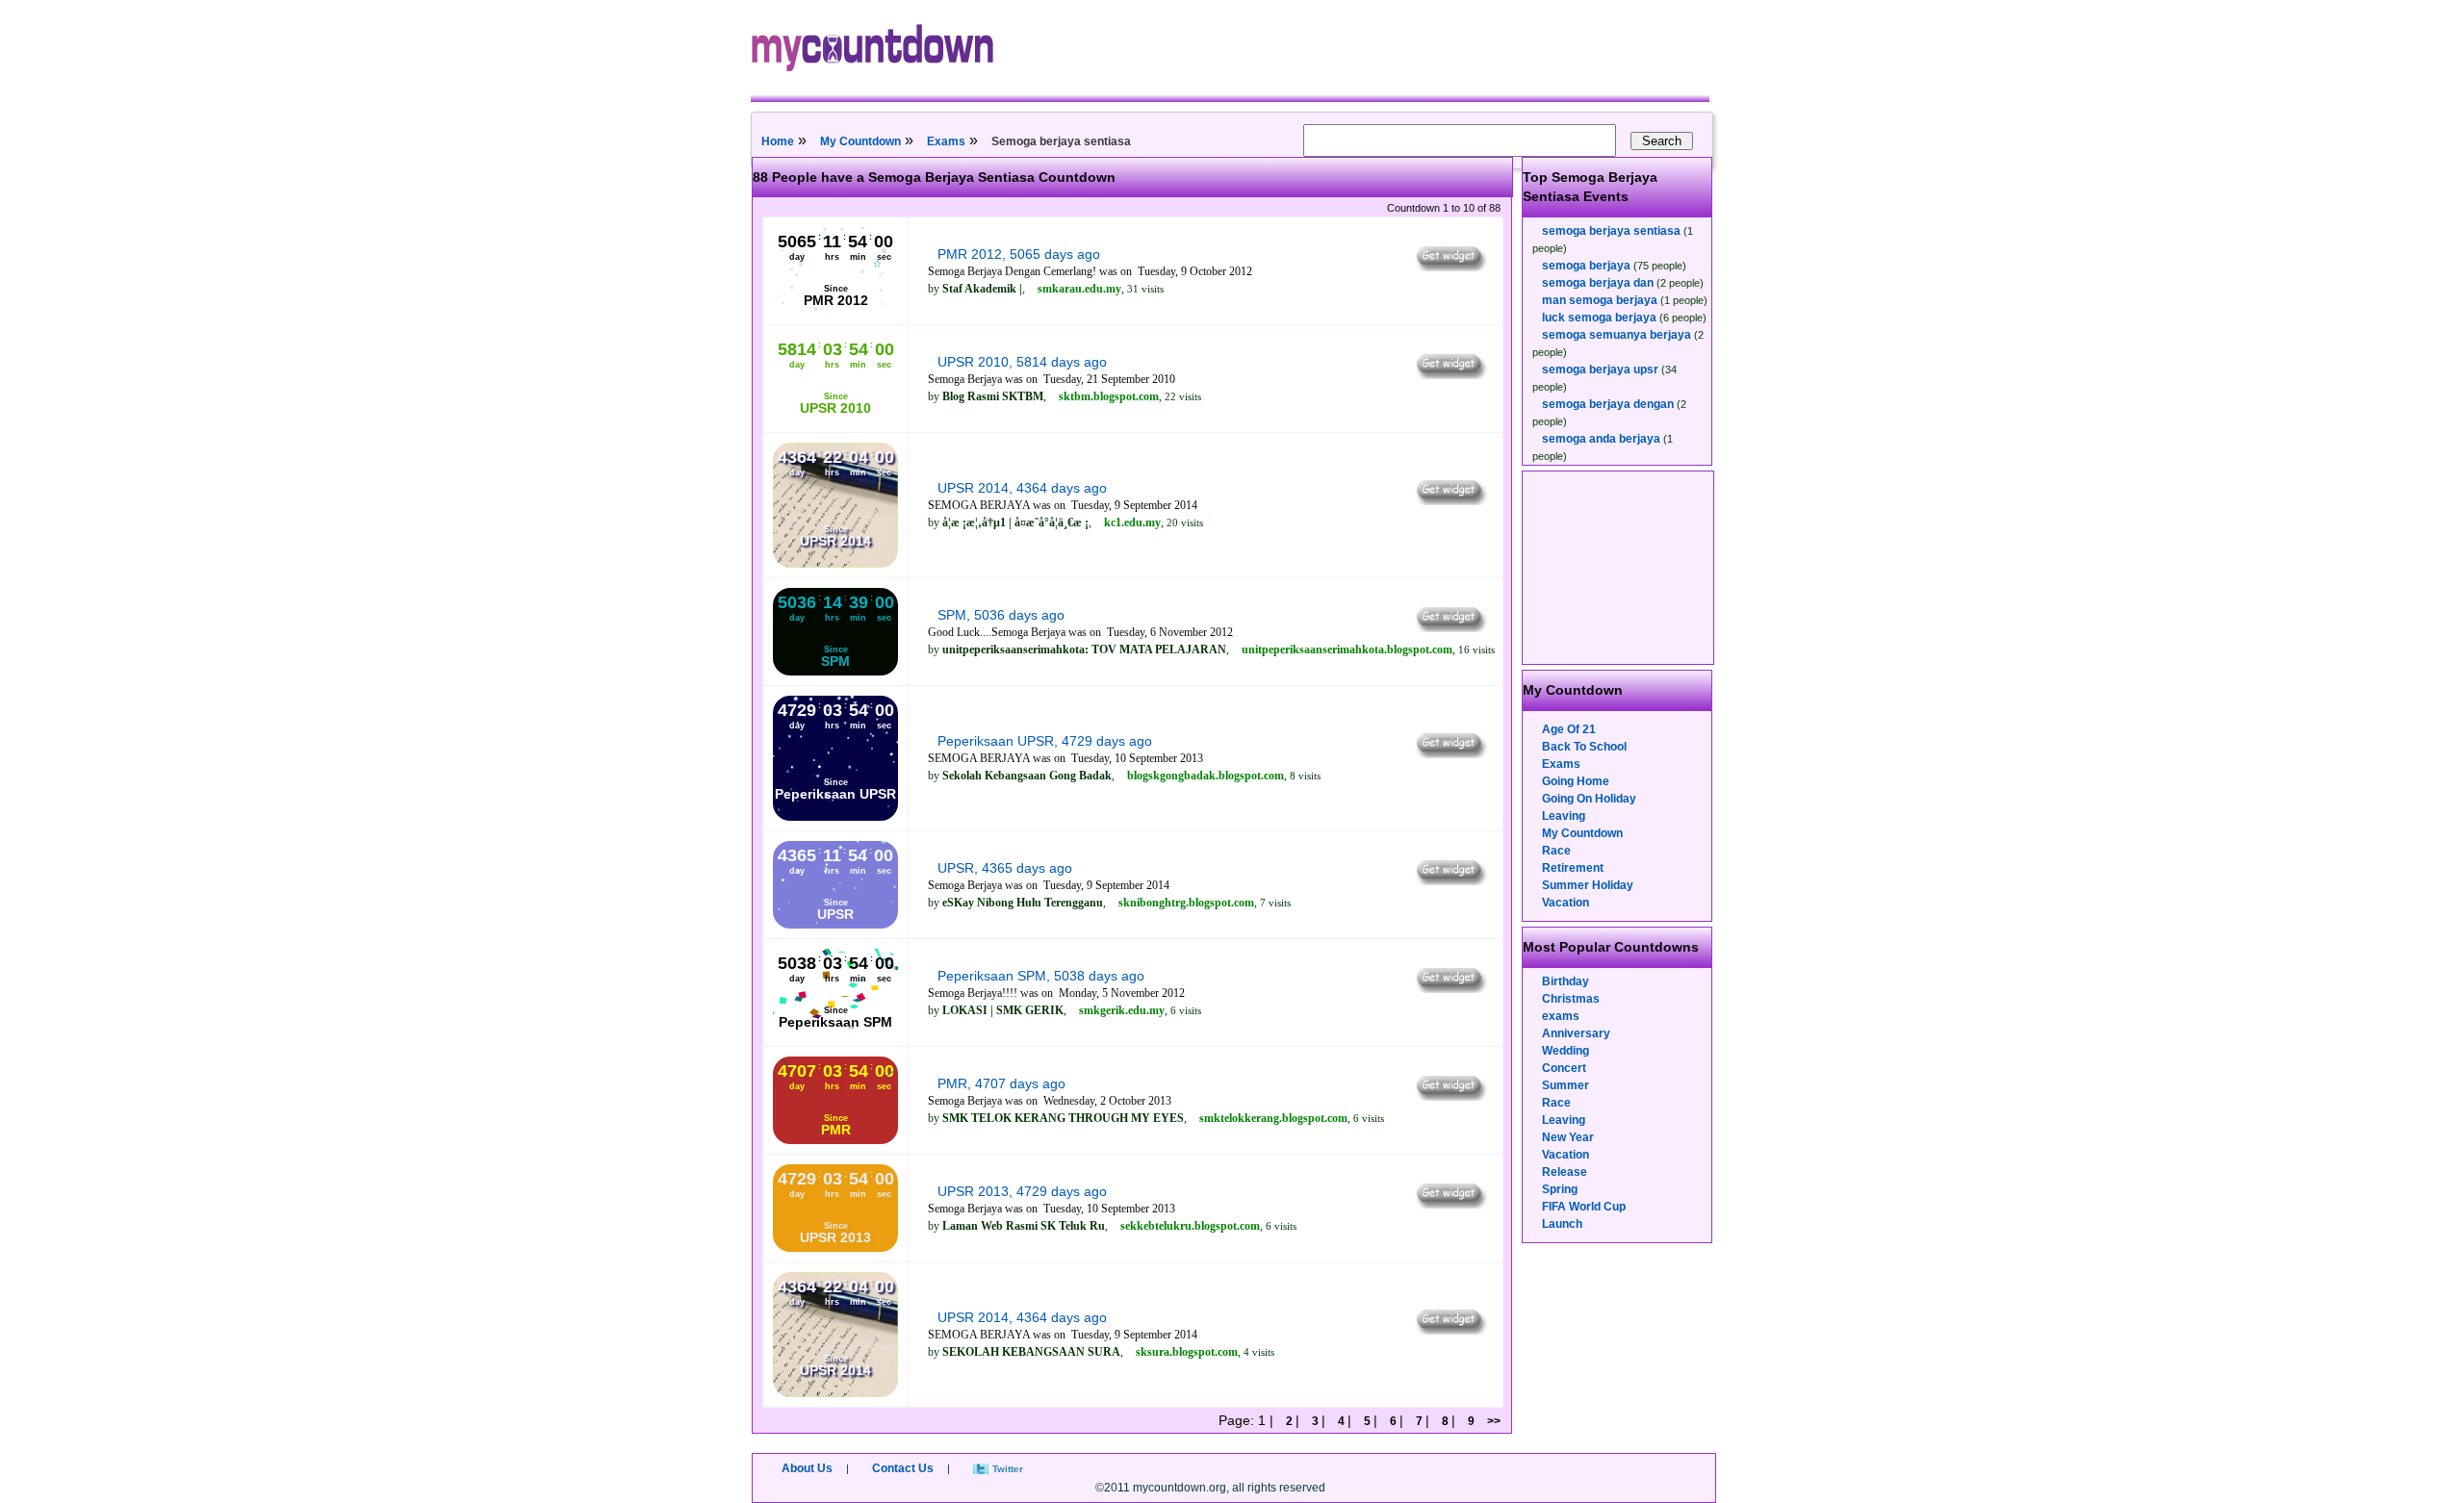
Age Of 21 (1569, 729)
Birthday (1566, 981)
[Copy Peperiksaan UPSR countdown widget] (1450, 753)
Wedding (1566, 1051)
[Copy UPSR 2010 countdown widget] (1450, 374)
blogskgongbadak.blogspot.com (1206, 776)
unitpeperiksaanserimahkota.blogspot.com (1347, 650)
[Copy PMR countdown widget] (1450, 1096)
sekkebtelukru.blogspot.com (1190, 1226)
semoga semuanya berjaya (1617, 335)
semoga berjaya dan (1598, 283)
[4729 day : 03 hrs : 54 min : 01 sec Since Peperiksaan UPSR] (835, 817)
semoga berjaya (1586, 266)
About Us (807, 1468)
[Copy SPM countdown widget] (1450, 627)
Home (778, 141)
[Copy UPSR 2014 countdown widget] (1450, 500)
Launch (1562, 1224)
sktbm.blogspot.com (1109, 396)
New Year (1568, 1137)
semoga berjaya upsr (1600, 369)
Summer (1566, 1085)
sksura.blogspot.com (1187, 1352)
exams (1561, 1016)
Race (1556, 851)
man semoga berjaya (1600, 300)
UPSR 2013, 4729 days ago (1022, 1191)
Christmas (1571, 999)
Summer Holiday (1588, 885)
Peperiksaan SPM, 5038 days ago (1041, 976)
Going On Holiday (1589, 799)
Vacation (1566, 903)
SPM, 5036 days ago (1001, 615)
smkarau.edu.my (1079, 289)
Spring (1560, 1189)
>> (1494, 1421)
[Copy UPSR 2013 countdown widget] (1450, 1204)
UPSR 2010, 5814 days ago (1022, 362)
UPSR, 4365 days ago (1005, 868)
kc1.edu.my (1132, 522)
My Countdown (860, 141)
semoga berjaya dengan (1608, 404)
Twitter (1008, 1469)
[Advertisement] (1619, 568)
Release (1565, 1172)
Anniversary (1576, 1033)
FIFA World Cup (1584, 1207)
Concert (1564, 1068)
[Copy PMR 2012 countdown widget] (1450, 267)
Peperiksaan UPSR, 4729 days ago (1045, 741)
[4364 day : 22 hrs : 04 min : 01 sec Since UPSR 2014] (835, 564)
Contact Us (903, 1468)
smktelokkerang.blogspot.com (1273, 1118)
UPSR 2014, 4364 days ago (1022, 488)
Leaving (1564, 816)
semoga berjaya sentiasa (1611, 231)
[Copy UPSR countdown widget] (1450, 880)
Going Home (1576, 781)
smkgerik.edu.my (1122, 1010)
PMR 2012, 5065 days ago (1019, 254)
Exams (946, 141)
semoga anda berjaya (1601, 439)
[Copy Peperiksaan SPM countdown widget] (1450, 988)
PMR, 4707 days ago (1001, 1083)
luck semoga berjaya (1599, 318)
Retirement (1573, 868)
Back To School (1584, 747)
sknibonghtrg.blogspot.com (1186, 903)
